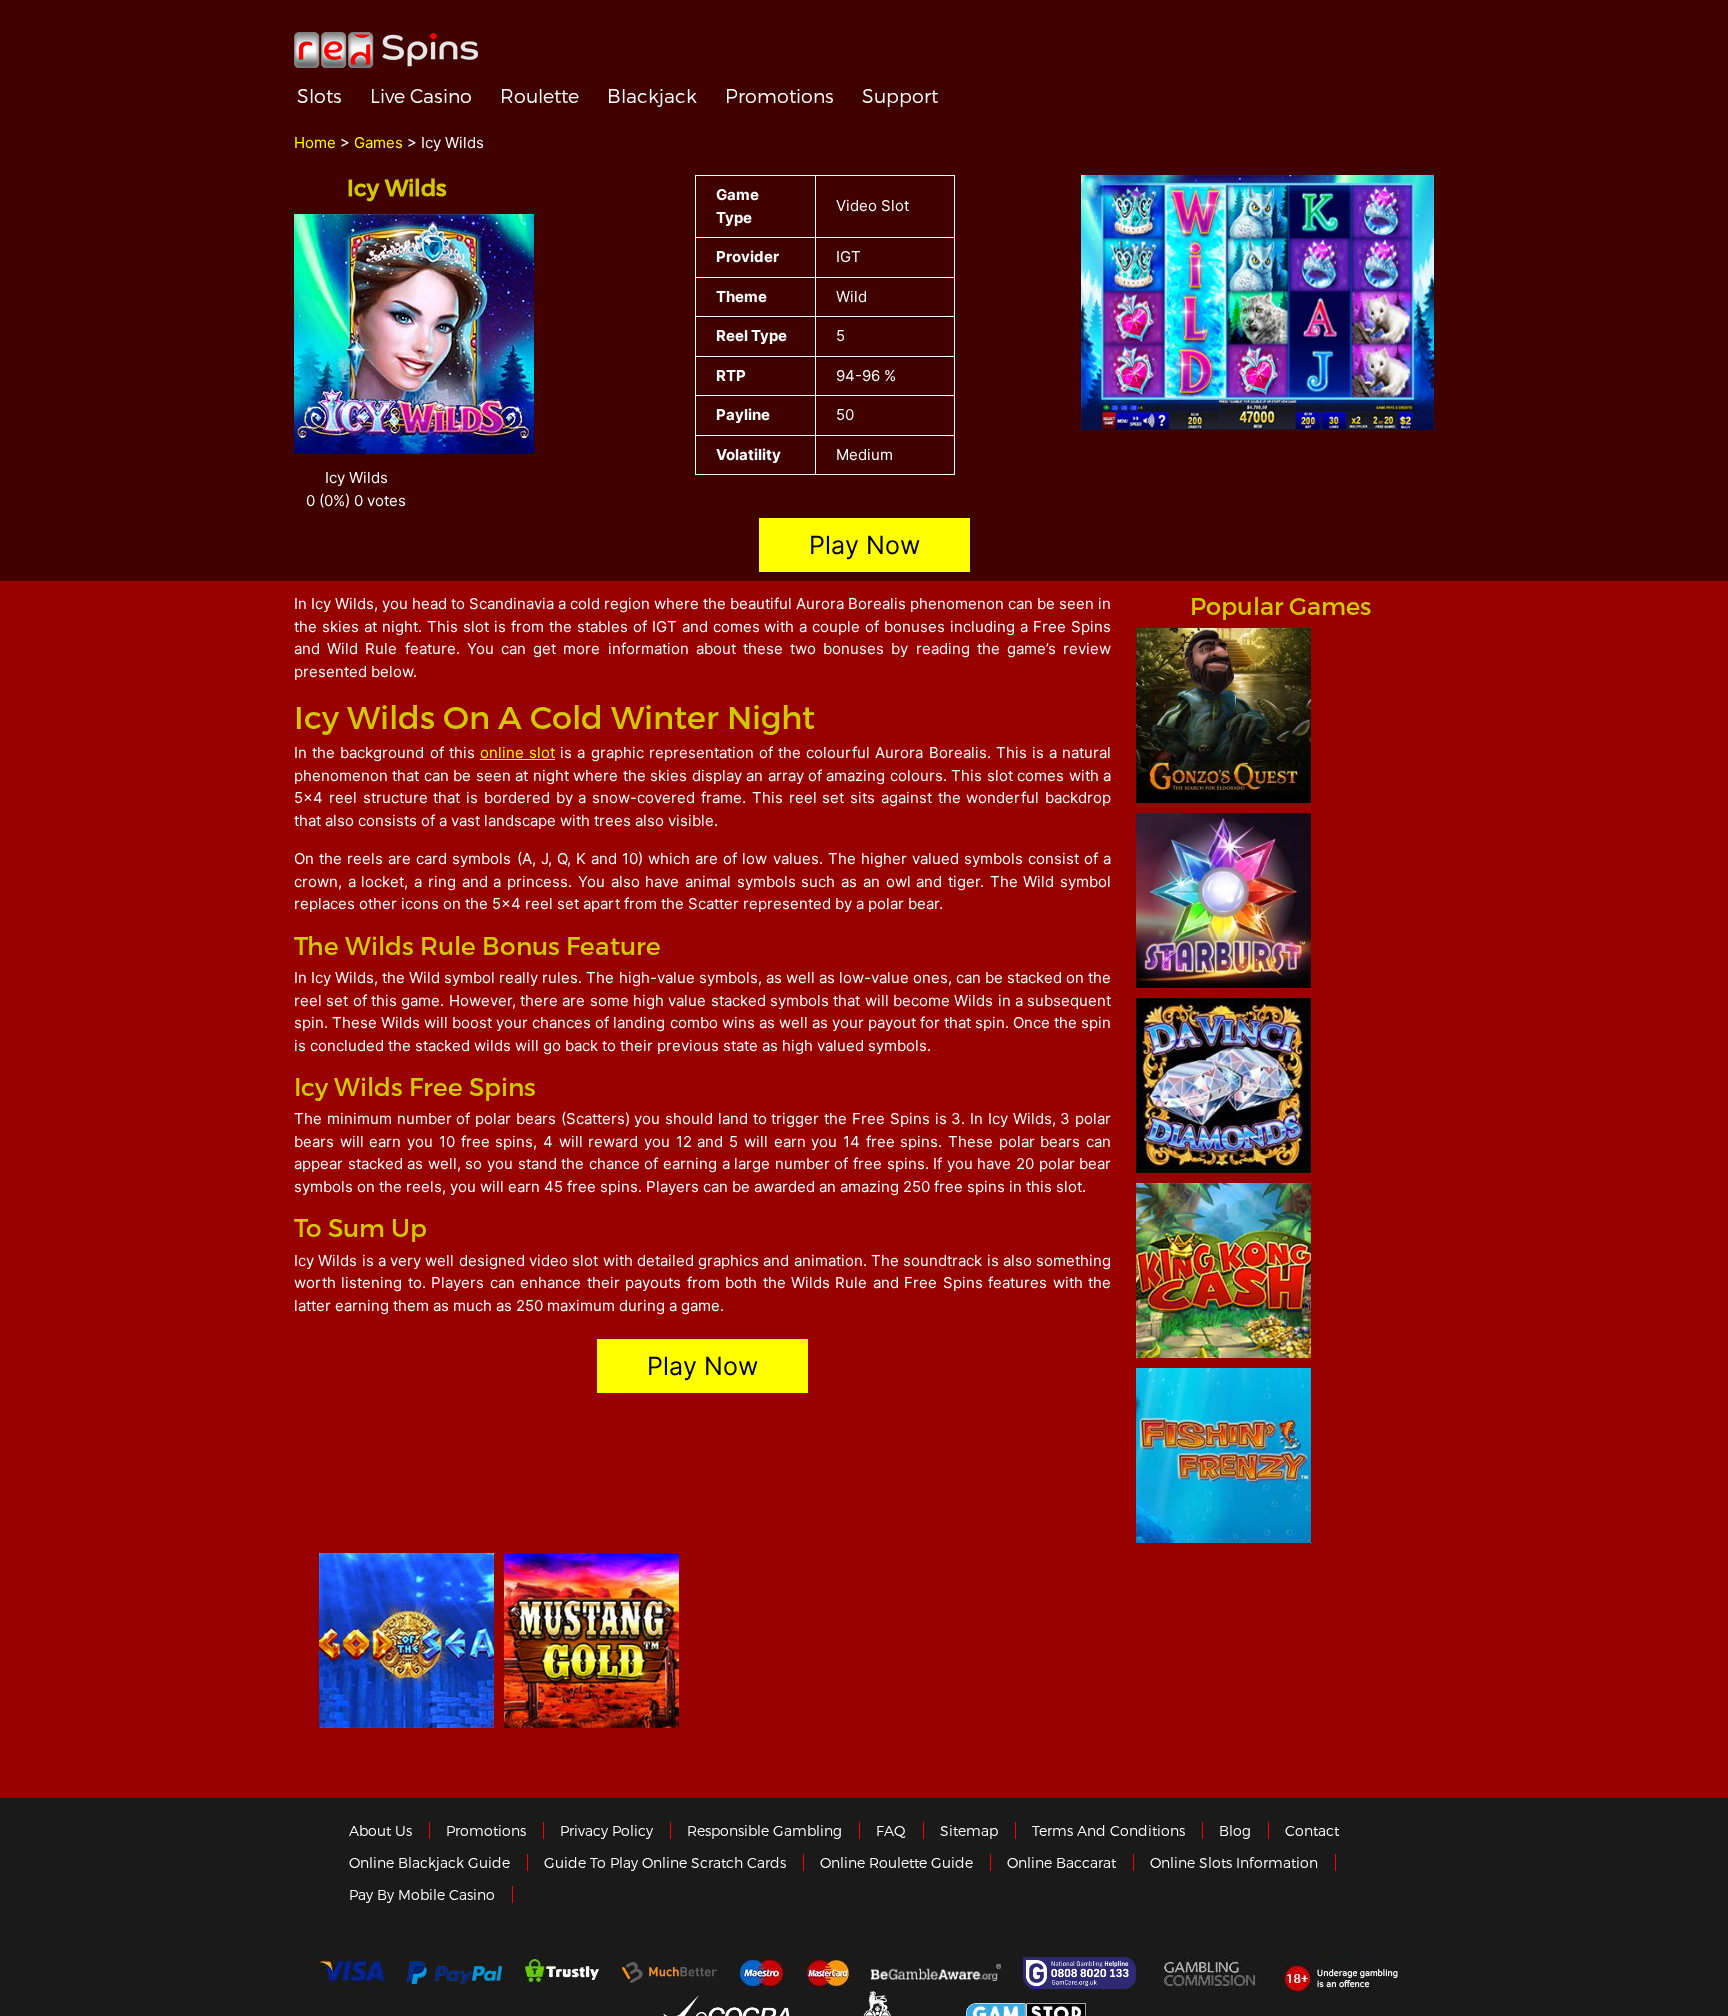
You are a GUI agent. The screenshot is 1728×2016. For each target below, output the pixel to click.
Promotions (779, 95)
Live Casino (421, 95)
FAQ (891, 1830)
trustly (562, 1973)
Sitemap (969, 1830)
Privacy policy (606, 1830)
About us (380, 1830)
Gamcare (1082, 1973)
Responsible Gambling (764, 1830)
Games (378, 142)
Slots (319, 95)
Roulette (539, 95)
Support (900, 95)
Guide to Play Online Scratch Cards (665, 1862)
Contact (1312, 1830)
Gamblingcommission (1211, 1973)
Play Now (864, 545)
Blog (1235, 1830)
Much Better (669, 1972)
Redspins (386, 42)
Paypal (454, 1972)
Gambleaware (936, 1973)
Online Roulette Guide (896, 1862)
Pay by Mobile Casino (422, 1894)
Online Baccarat (1061, 1862)
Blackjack (652, 95)
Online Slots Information (1234, 1862)
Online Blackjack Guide (429, 1862)
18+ (1346, 1973)
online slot (517, 752)
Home (315, 142)
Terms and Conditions (1108, 1830)
